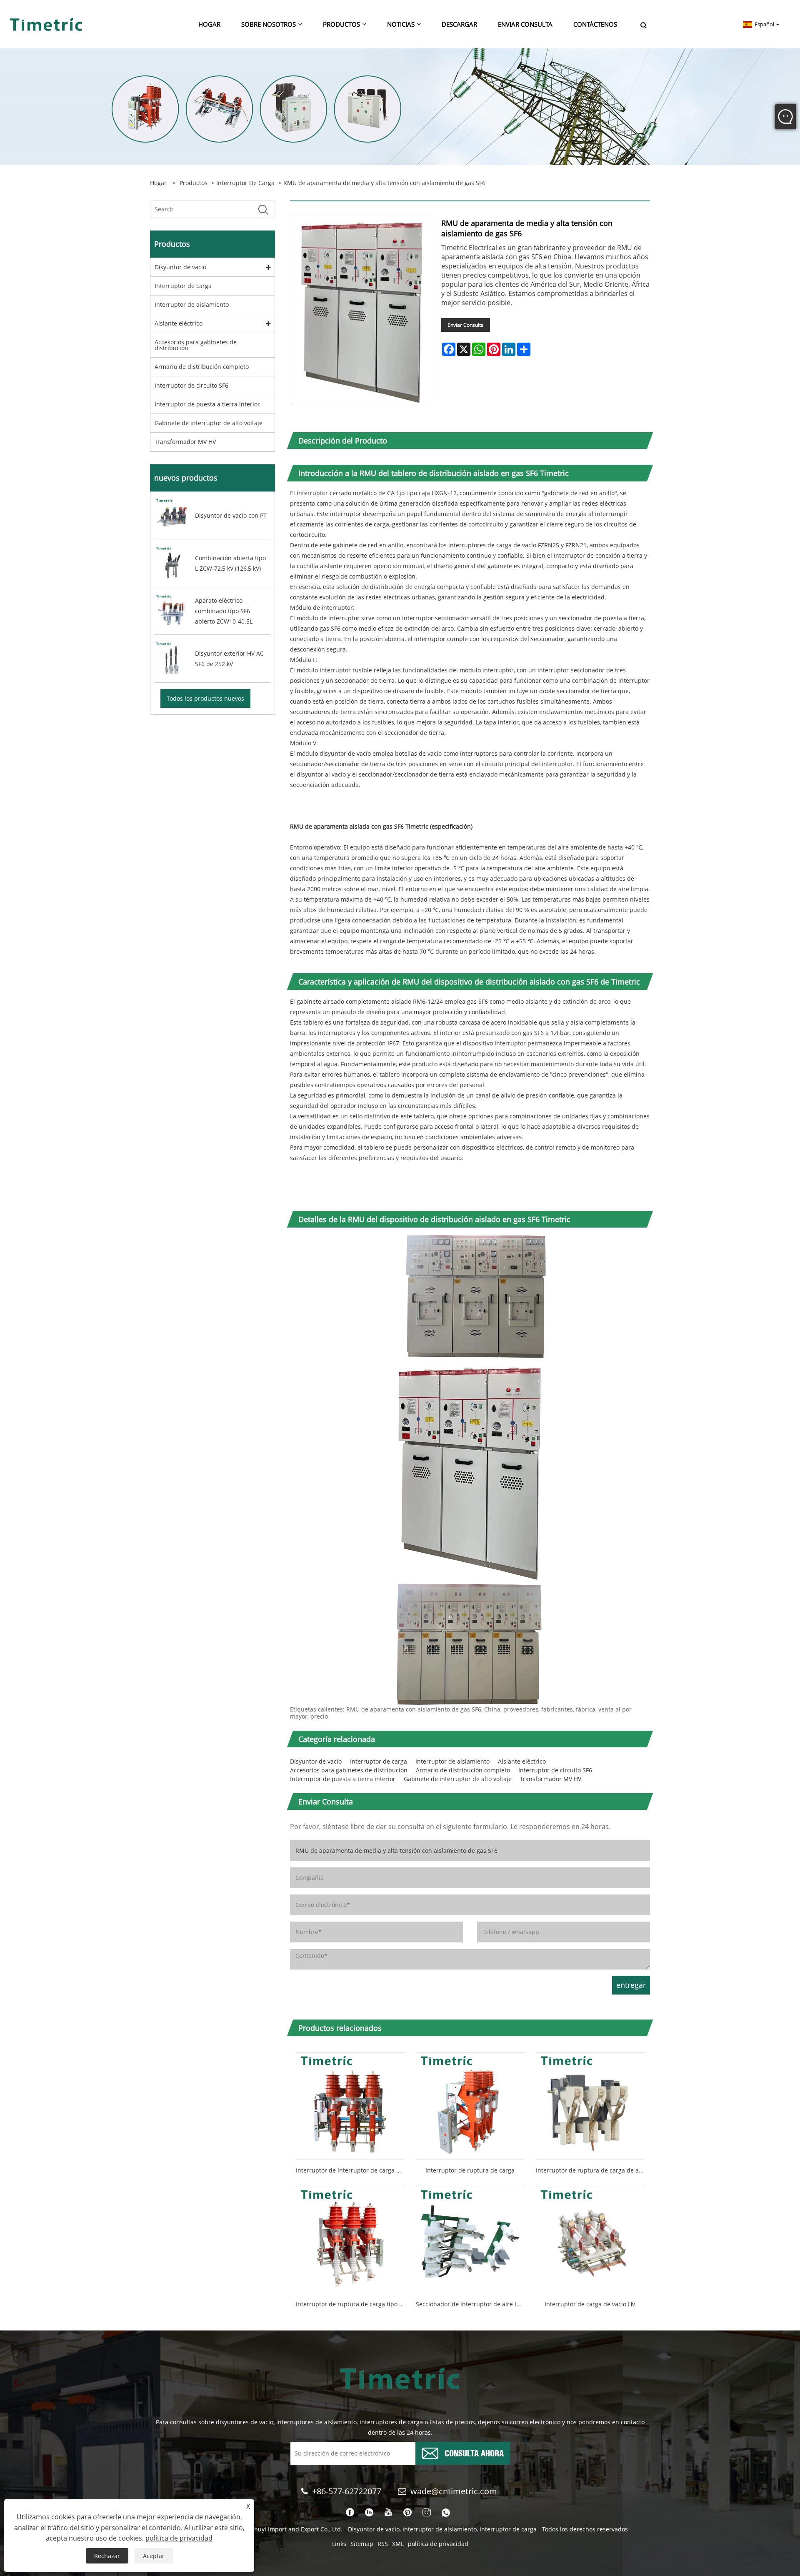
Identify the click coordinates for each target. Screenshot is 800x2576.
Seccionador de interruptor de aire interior (473, 2304)
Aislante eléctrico (179, 323)
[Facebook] (350, 2513)
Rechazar (107, 2556)
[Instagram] (427, 2513)
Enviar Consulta (466, 325)
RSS (383, 2544)
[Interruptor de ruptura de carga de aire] (590, 2103)
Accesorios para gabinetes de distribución (196, 345)
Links (339, 2544)
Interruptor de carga (245, 183)
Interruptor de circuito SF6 (191, 385)
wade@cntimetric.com (455, 2491)
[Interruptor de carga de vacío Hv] (590, 2237)
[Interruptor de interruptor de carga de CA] (350, 2103)
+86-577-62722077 (347, 2491)
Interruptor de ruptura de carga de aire (591, 2170)
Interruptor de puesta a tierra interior (207, 404)
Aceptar (154, 2556)
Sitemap (362, 2544)
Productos (194, 183)
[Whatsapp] (446, 2513)
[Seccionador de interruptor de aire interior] (470, 2237)
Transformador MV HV (185, 442)
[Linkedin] (369, 2513)
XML (398, 2544)
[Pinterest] (407, 2513)
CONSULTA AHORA (474, 2452)
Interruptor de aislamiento (192, 304)
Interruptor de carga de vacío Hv (590, 2304)
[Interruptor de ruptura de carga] (470, 2103)
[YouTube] (388, 2513)
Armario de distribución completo (202, 367)
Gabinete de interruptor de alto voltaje (209, 423)
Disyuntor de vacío (180, 267)
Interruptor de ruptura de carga (470, 2170)
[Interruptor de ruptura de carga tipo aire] (350, 2237)
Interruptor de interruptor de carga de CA (353, 2170)
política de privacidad (438, 2544)
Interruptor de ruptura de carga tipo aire (353, 2304)
